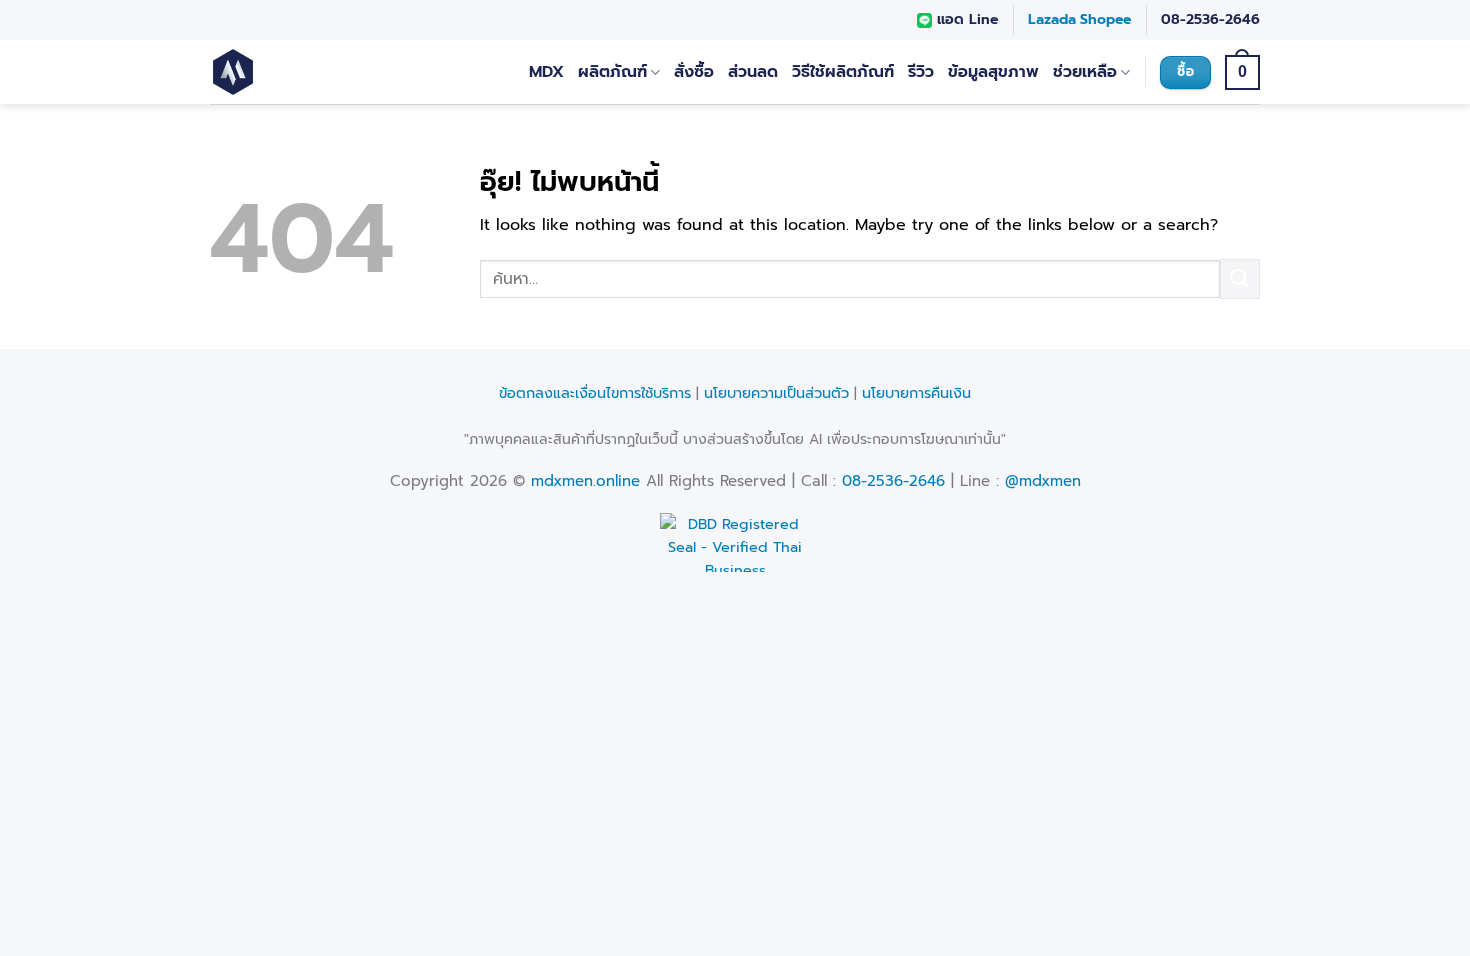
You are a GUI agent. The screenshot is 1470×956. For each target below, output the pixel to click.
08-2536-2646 (1210, 19)
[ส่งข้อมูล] (1240, 278)
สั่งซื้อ (694, 72)
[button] (1242, 72)
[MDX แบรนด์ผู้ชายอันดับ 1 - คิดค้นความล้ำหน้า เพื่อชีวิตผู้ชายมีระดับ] (292, 72)
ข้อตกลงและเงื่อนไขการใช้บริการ (595, 393)
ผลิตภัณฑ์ (612, 72)
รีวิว (921, 72)
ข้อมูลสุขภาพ (993, 72)
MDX (546, 72)
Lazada (1052, 19)
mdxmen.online (585, 481)
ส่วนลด (753, 72)
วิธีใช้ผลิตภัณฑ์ (843, 72)
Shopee (1105, 19)
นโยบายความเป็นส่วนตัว (776, 393)
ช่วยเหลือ (1085, 72)
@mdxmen (1043, 481)
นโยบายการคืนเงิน (916, 393)
